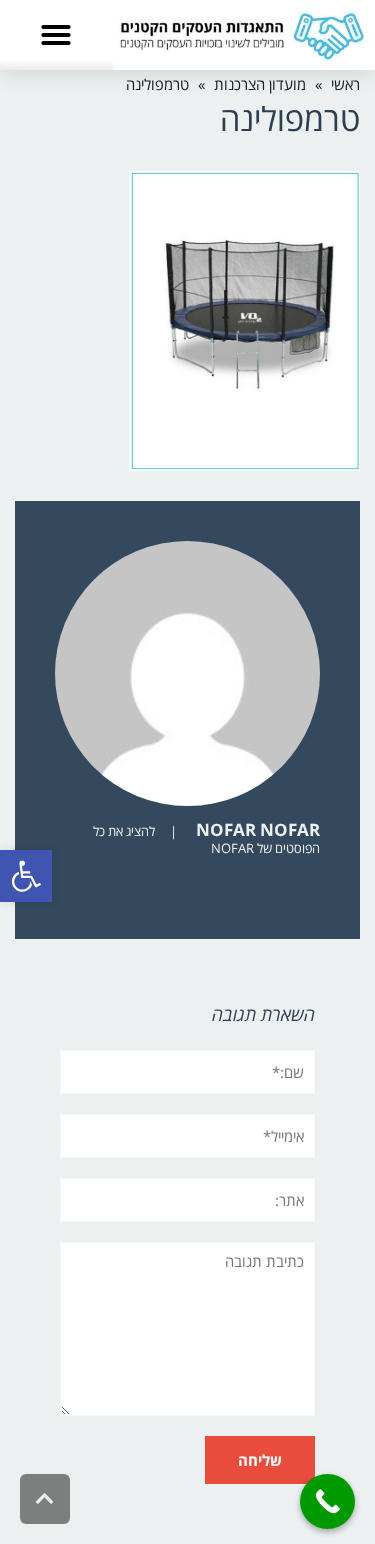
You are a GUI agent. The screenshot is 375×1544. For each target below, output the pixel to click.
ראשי (345, 84)
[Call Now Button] (327, 1501)
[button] (26, 876)
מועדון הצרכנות (260, 84)
